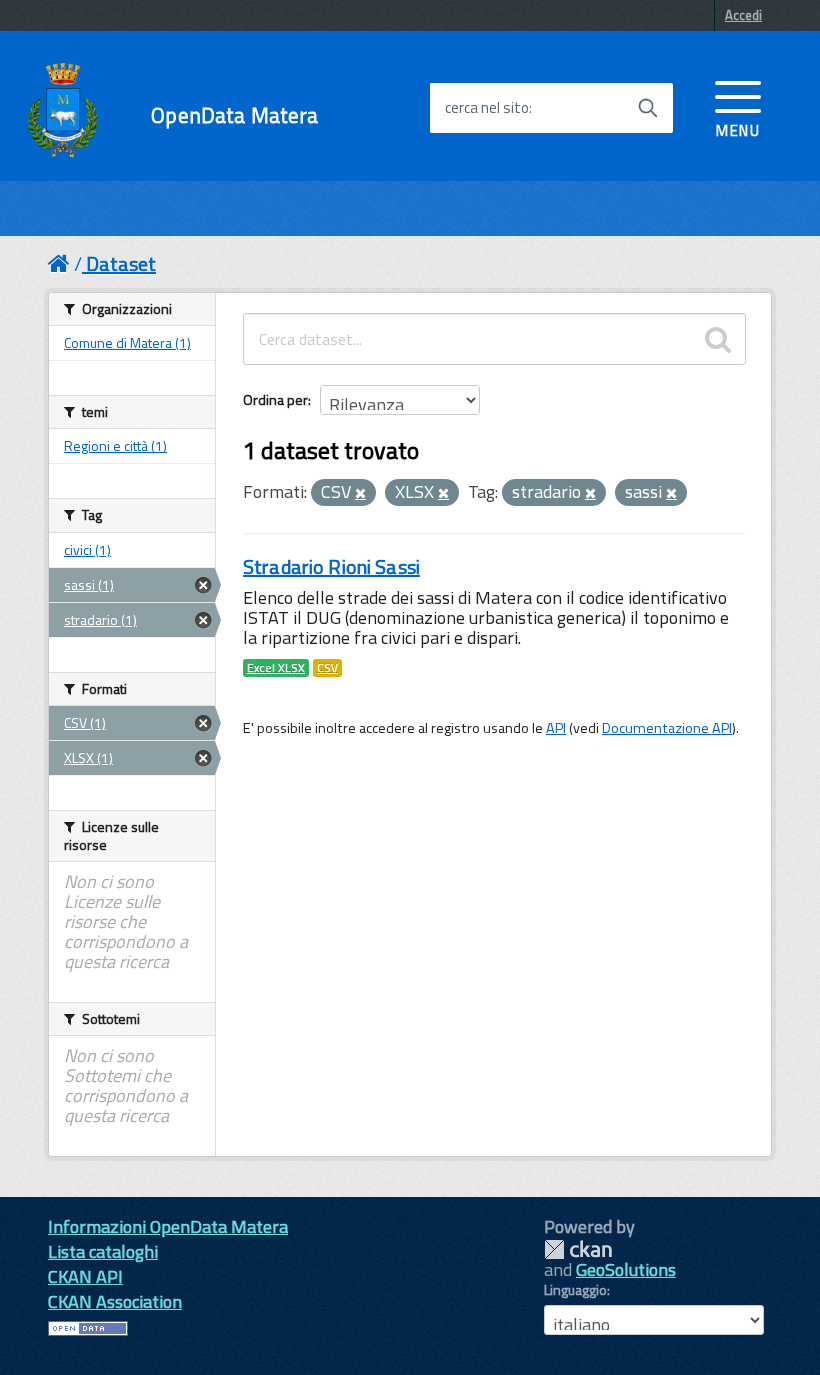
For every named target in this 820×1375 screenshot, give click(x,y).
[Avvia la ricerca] (648, 108)
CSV (327, 668)
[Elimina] (360, 494)
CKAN (578, 1249)
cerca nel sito (487, 108)
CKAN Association (115, 1301)
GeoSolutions (626, 1269)
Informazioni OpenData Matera (168, 1226)
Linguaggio (575, 1290)
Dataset (121, 263)
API (556, 728)
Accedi (743, 15)
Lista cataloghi (103, 1251)
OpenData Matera (234, 115)
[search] (718, 339)
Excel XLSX (276, 668)
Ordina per (275, 399)
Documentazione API (667, 728)
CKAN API (85, 1276)
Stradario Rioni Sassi (331, 566)
